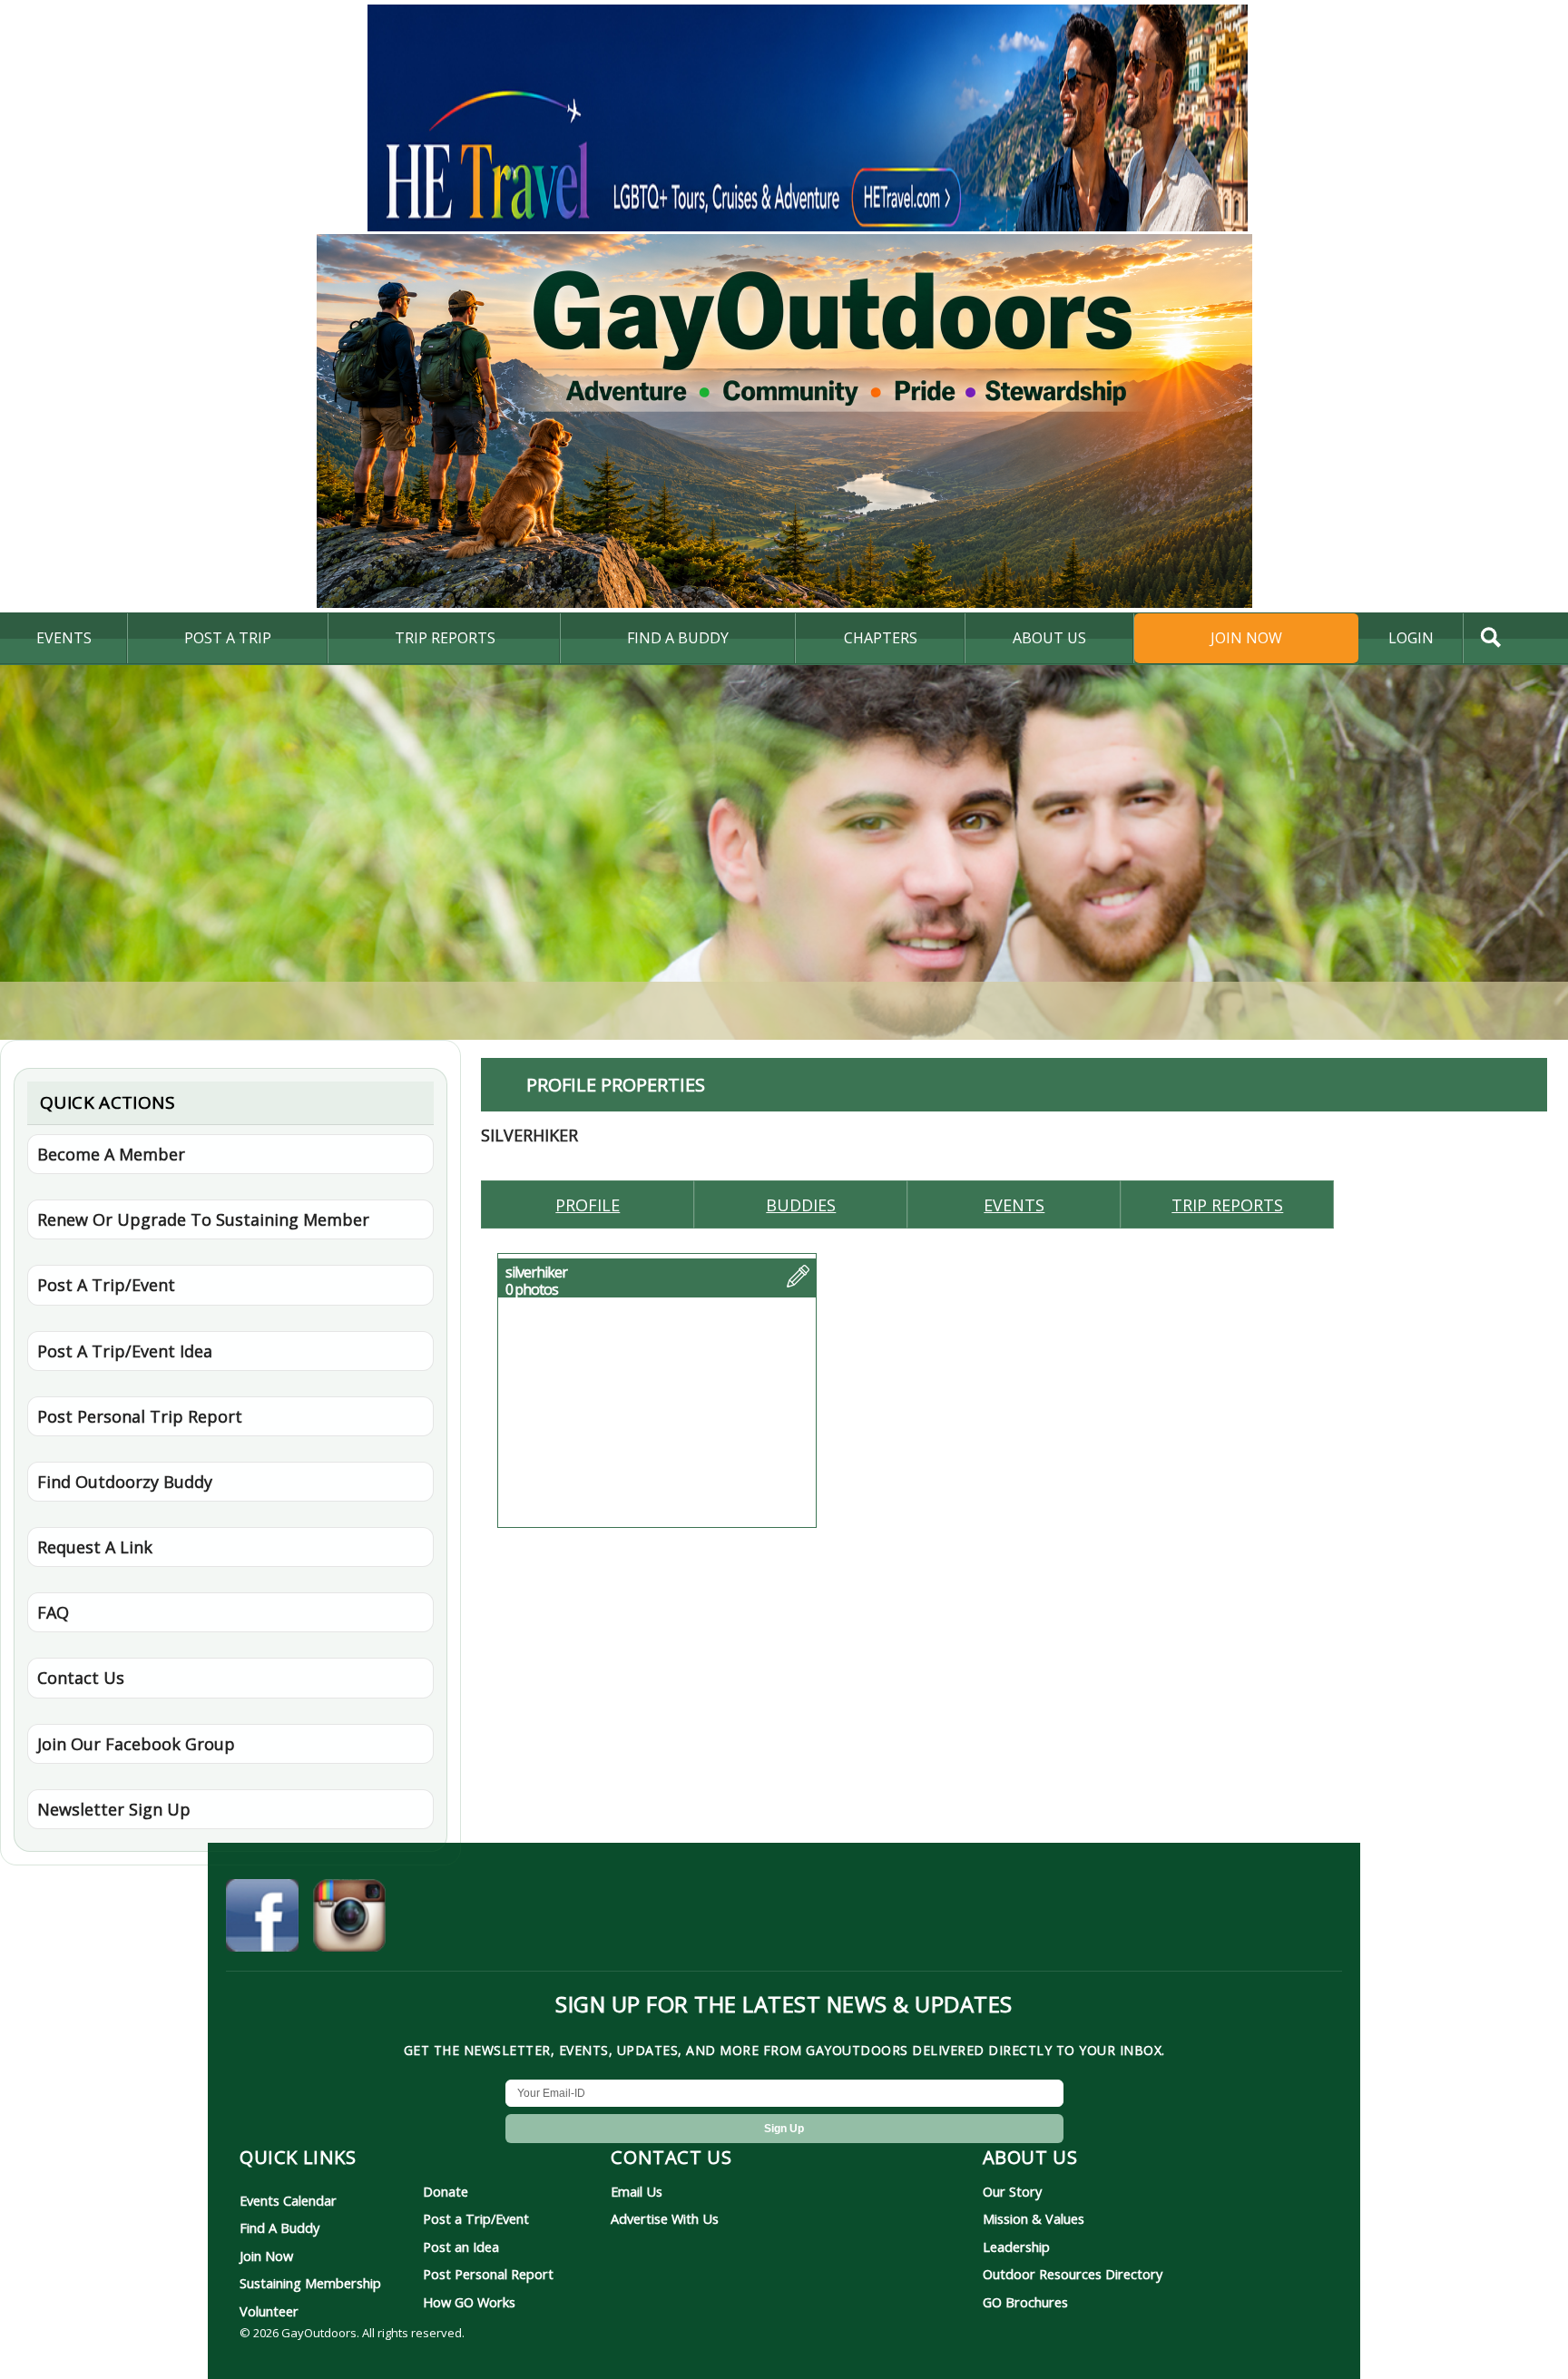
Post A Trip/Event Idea (125, 1351)
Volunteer (269, 2311)
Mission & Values (1034, 2218)
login (1411, 638)
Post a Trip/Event (476, 2218)
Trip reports (1227, 1205)
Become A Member (111, 1154)
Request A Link (95, 1547)
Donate (446, 2191)
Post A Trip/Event (106, 1285)
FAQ (53, 1612)
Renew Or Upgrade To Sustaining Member (203, 1219)
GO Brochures (1025, 2302)
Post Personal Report (488, 2274)
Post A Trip (228, 638)
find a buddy (678, 638)
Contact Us (81, 1678)
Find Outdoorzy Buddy (125, 1482)
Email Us (637, 2191)
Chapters (881, 638)
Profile (588, 1205)
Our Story (1012, 2191)
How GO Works (469, 2302)
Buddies (801, 1205)
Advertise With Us (665, 2218)
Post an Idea (461, 2247)
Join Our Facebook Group (136, 1744)
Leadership (1016, 2247)
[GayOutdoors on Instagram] (349, 1918)
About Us (1049, 638)
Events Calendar (288, 2200)
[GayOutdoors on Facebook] (262, 1918)
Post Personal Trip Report (140, 1416)
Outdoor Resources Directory (1073, 2274)
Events (64, 638)
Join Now (1246, 638)
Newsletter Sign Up (114, 1809)
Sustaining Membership (310, 2283)
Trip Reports (445, 638)
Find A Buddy (279, 2227)
